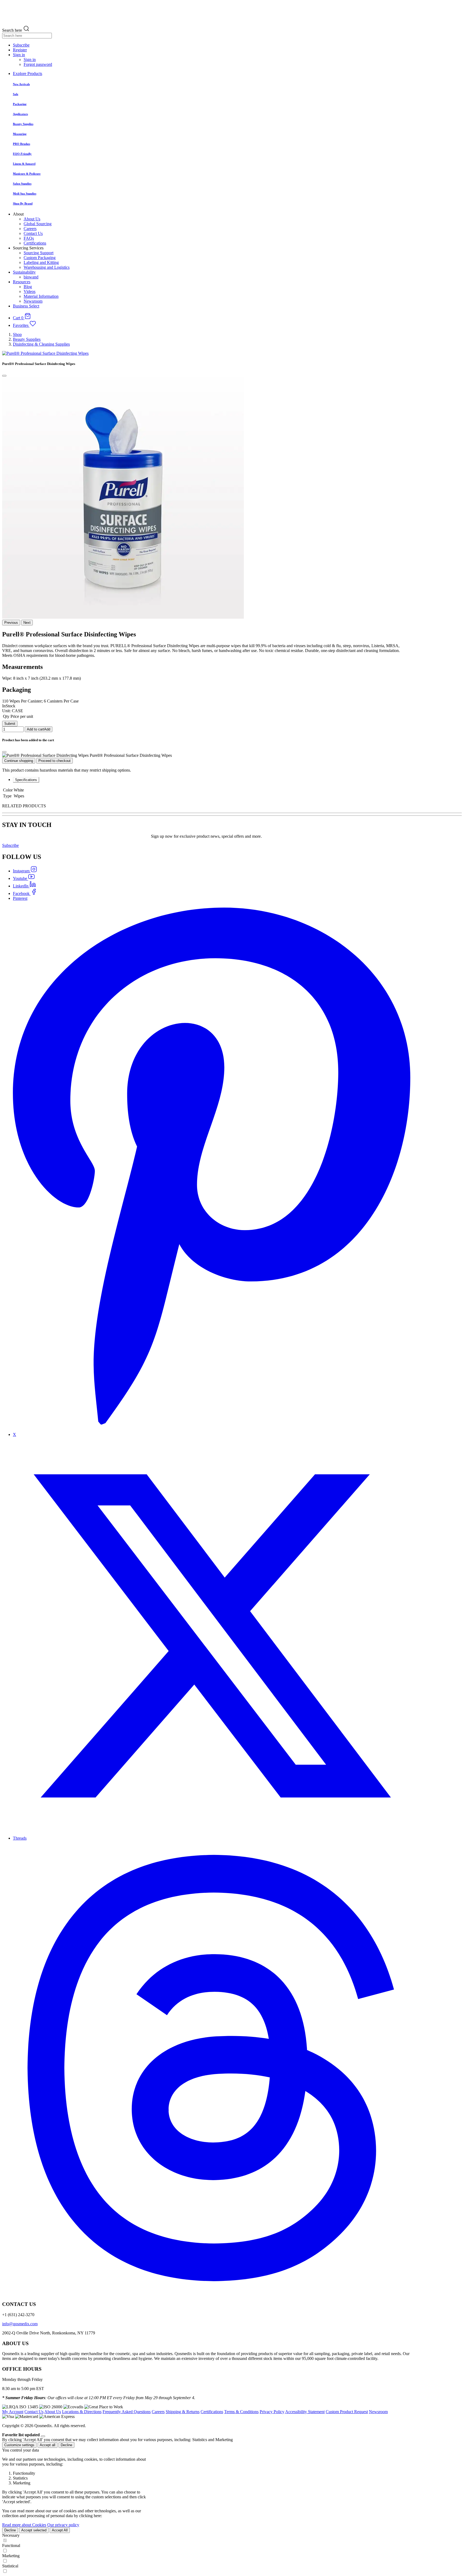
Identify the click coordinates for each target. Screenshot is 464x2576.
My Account (13, 2412)
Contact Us (33, 233)
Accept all (48, 2445)
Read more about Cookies (24, 2525)
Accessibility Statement (305, 2412)
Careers (30, 229)
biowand (31, 277)
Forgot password (38, 64)
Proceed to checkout (55, 761)
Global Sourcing (38, 224)
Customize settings (19, 2445)
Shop (17, 334)
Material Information (41, 296)
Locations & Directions (82, 2412)
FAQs (29, 238)
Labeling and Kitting (41, 262)
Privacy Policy (272, 2412)
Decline (66, 2445)
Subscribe (10, 845)
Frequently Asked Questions (127, 2412)
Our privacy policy (63, 2525)
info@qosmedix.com (20, 2324)
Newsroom (33, 301)
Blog (28, 287)
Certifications (35, 243)
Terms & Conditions (241, 2412)
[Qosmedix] (206, 13)
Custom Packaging (40, 258)
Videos (30, 291)
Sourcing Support (39, 253)
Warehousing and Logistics (47, 267)
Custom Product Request (347, 2412)
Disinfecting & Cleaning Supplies (41, 344)
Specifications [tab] (26, 780)
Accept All (60, 2530)
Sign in (30, 60)
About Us (32, 219)
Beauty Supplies (27, 339)
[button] (19, 55)
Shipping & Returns (183, 2412)
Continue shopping (19, 761)
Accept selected (34, 2530)
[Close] (4, 376)
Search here (12, 30)
